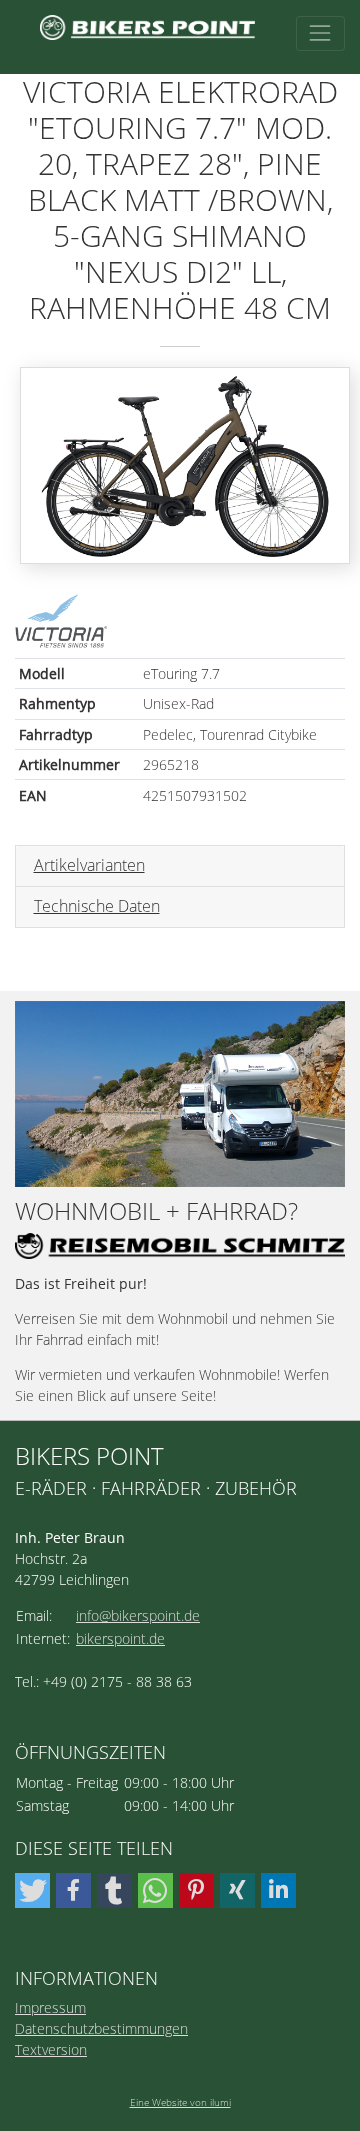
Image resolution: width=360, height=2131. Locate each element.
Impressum (50, 2007)
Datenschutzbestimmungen (101, 2028)
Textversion (51, 2049)
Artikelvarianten (89, 865)
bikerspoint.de (120, 1638)
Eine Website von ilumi (180, 2102)
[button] (32, 1890)
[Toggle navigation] (320, 33)
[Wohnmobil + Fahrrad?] (180, 1094)
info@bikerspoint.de (138, 1615)
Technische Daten (97, 906)
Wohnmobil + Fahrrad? (156, 1211)
